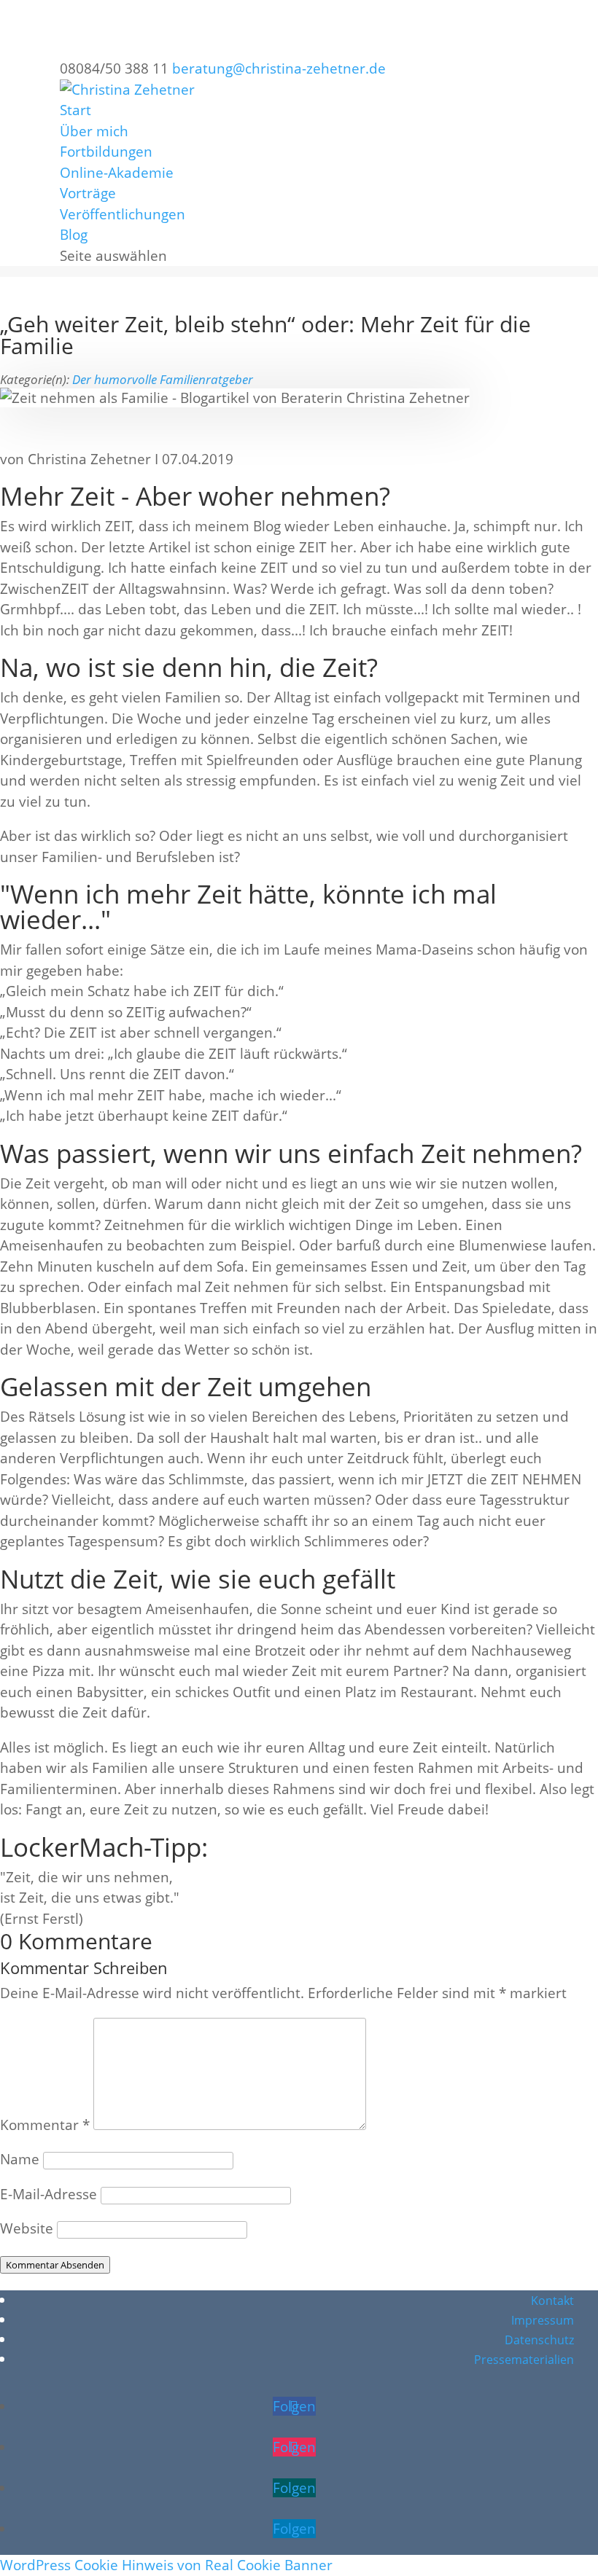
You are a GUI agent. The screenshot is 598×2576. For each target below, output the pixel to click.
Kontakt (552, 2301)
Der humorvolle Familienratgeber (163, 379)
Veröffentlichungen (123, 214)
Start (75, 110)
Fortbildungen (106, 152)
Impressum (543, 2320)
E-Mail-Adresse (48, 2194)
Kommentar (45, 2125)
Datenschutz (539, 2340)
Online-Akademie (117, 173)
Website (27, 2228)
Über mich (94, 131)
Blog (74, 235)
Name (20, 2159)
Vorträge (88, 193)
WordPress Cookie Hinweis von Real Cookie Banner (166, 2565)
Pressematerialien (524, 2360)
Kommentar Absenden (55, 2265)
